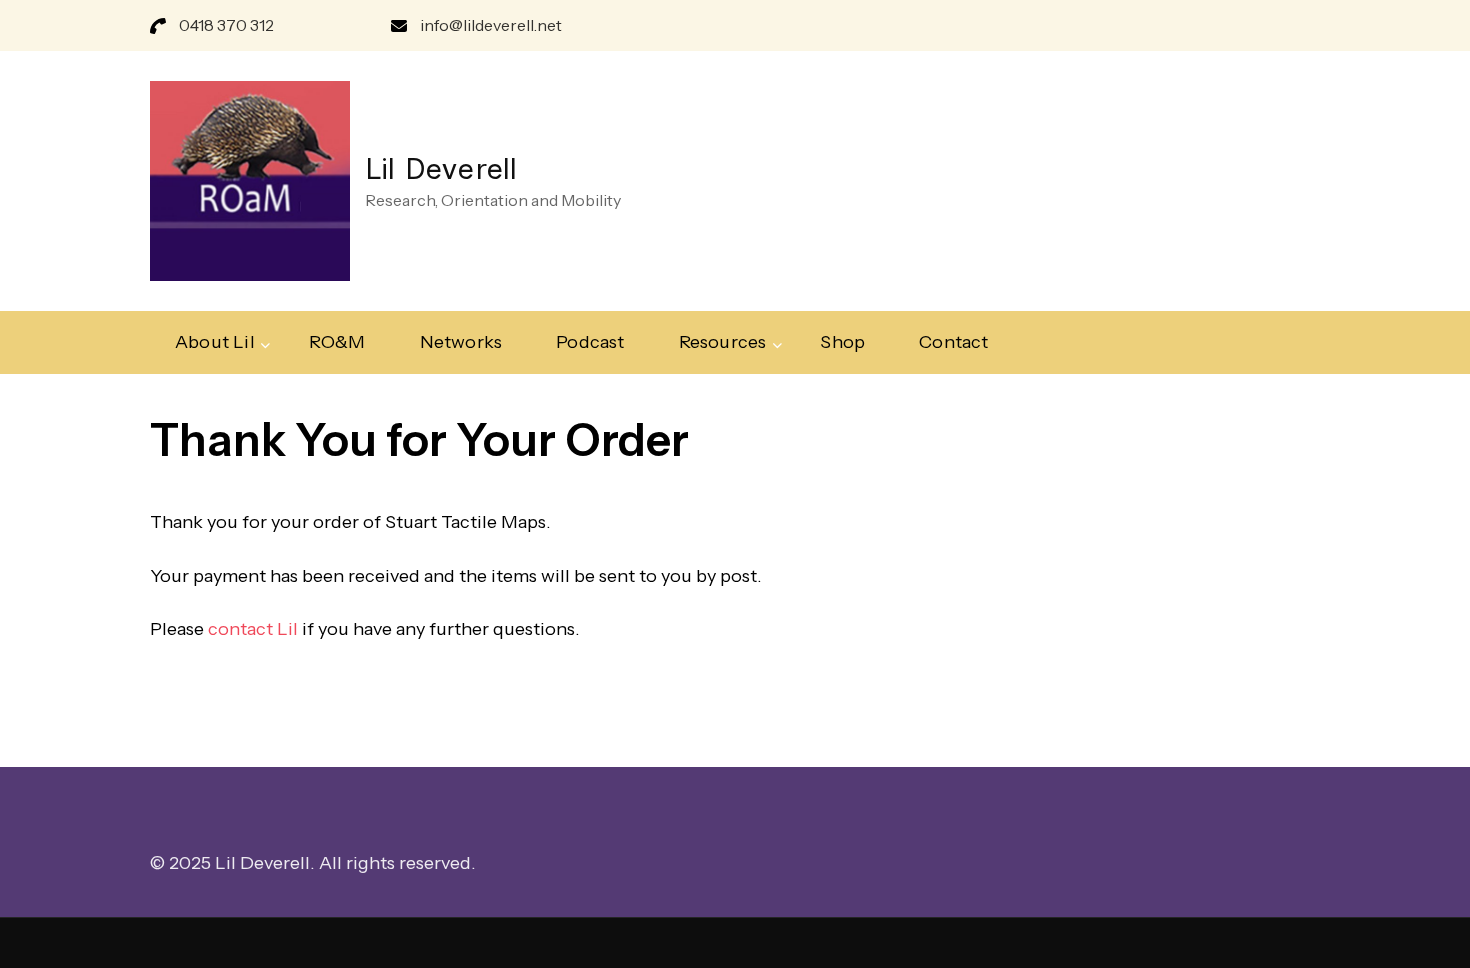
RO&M (337, 342)
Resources (723, 342)
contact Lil (253, 629)
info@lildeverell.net (491, 25)
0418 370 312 (226, 25)
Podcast (590, 342)
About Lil (215, 342)
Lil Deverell (441, 168)
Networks (461, 342)
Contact (953, 342)
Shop (842, 342)
